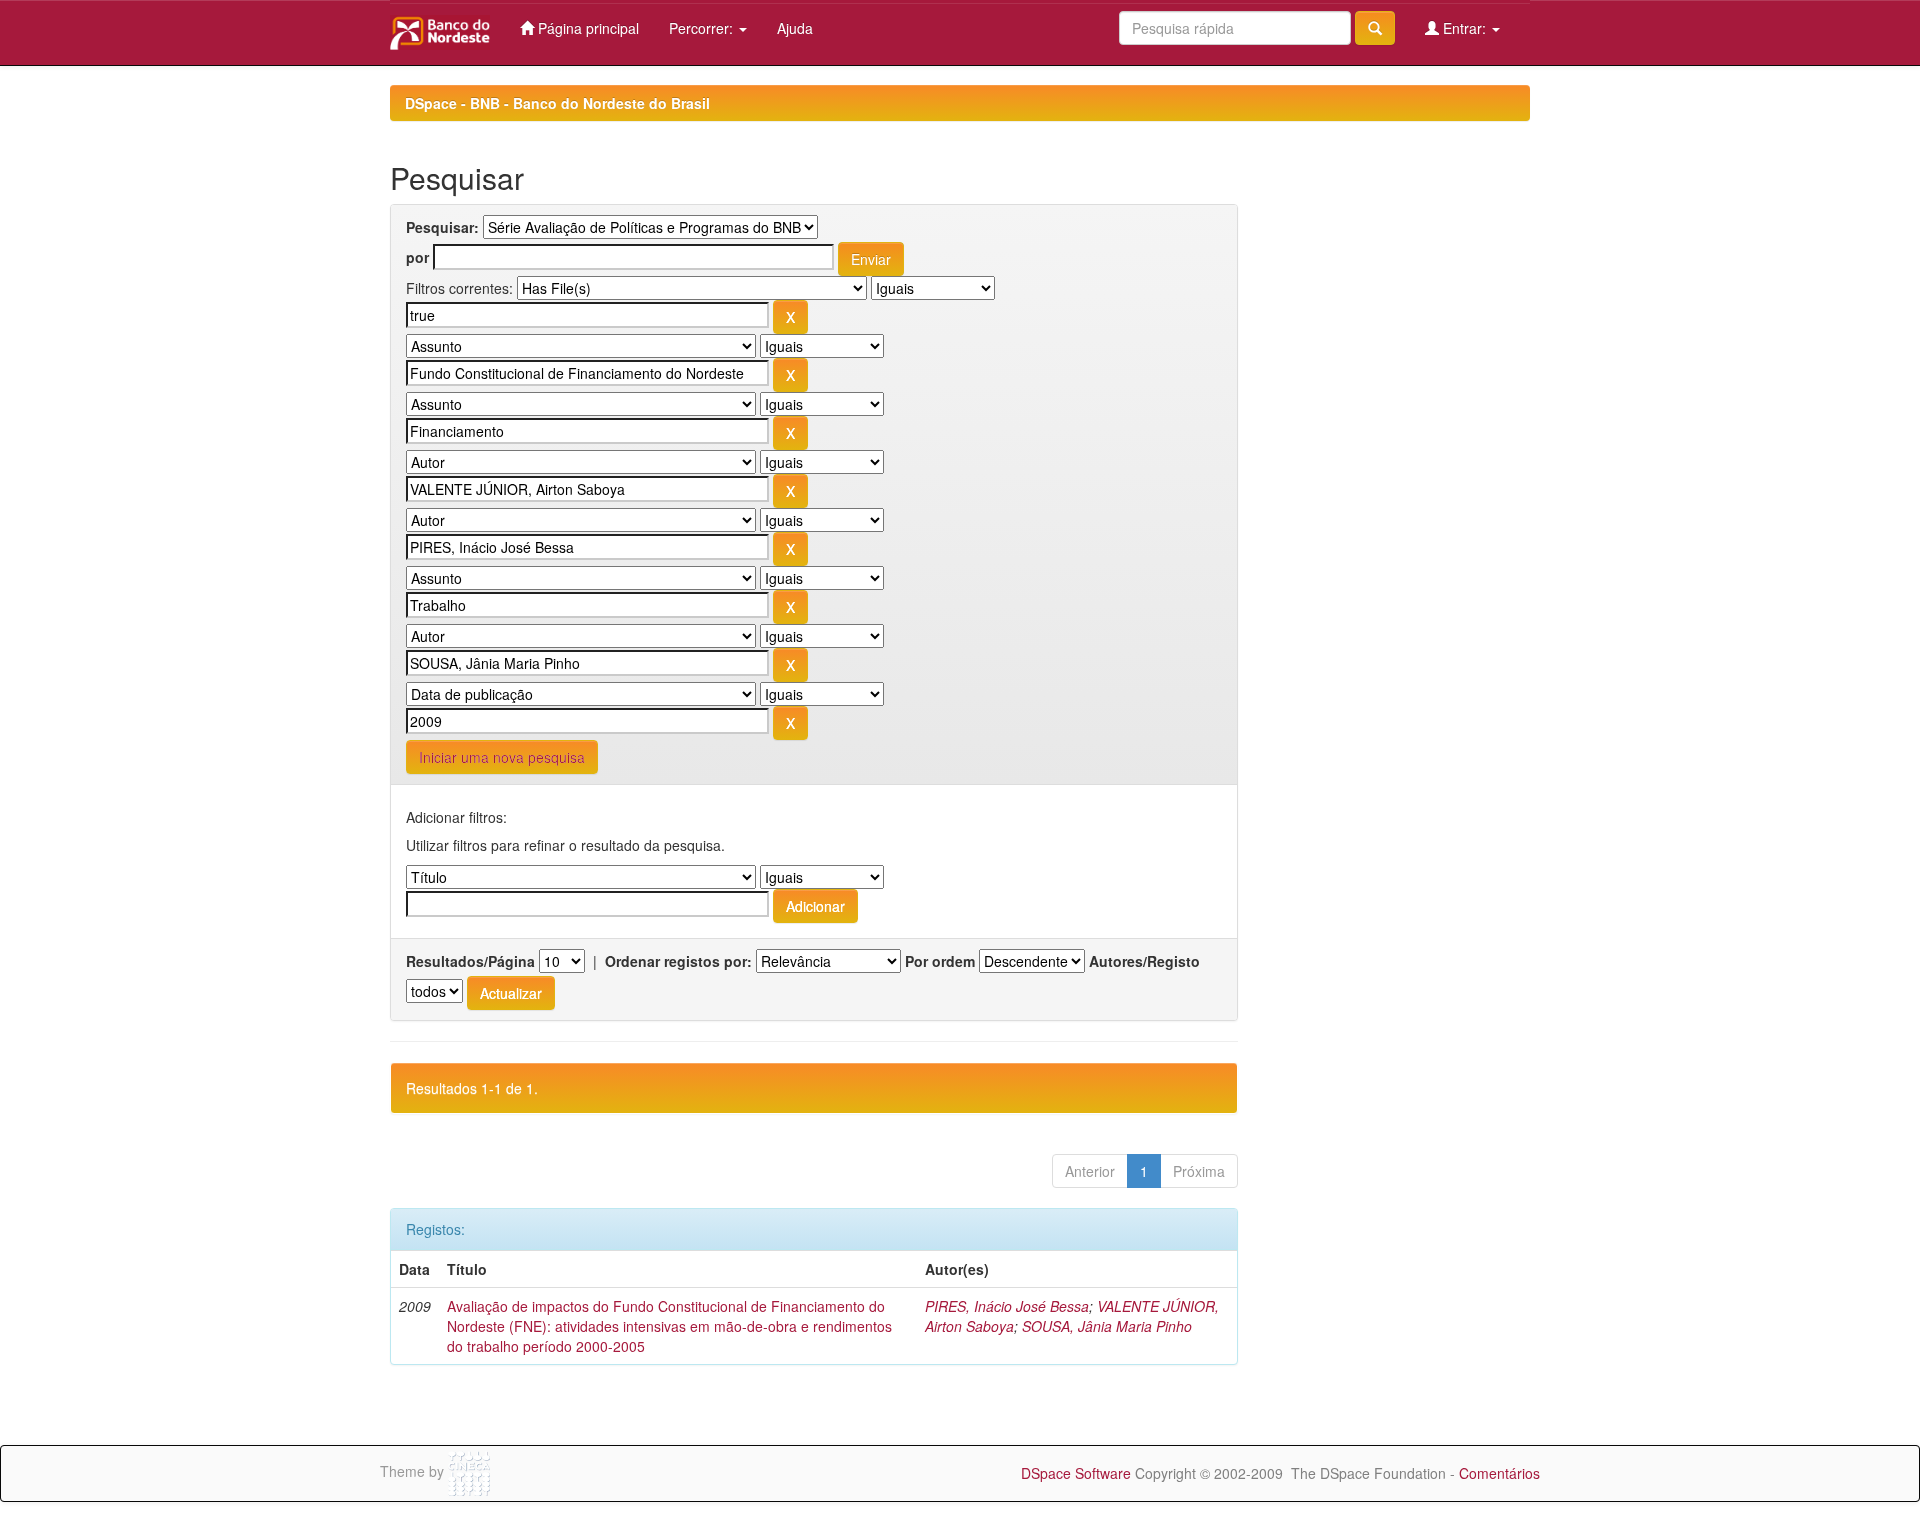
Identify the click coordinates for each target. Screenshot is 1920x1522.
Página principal (586, 28)
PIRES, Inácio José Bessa (1007, 1306)
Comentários (1499, 1473)
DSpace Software (1076, 1473)
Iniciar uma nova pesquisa (502, 757)
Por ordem (940, 961)
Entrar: (1464, 28)
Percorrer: (703, 28)
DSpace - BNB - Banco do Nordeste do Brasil (557, 103)
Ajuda (795, 28)
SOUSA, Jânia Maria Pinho (1107, 1326)
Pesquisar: (442, 227)
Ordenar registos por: (678, 961)
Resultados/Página (470, 961)
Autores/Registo (1144, 961)
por (417, 257)
